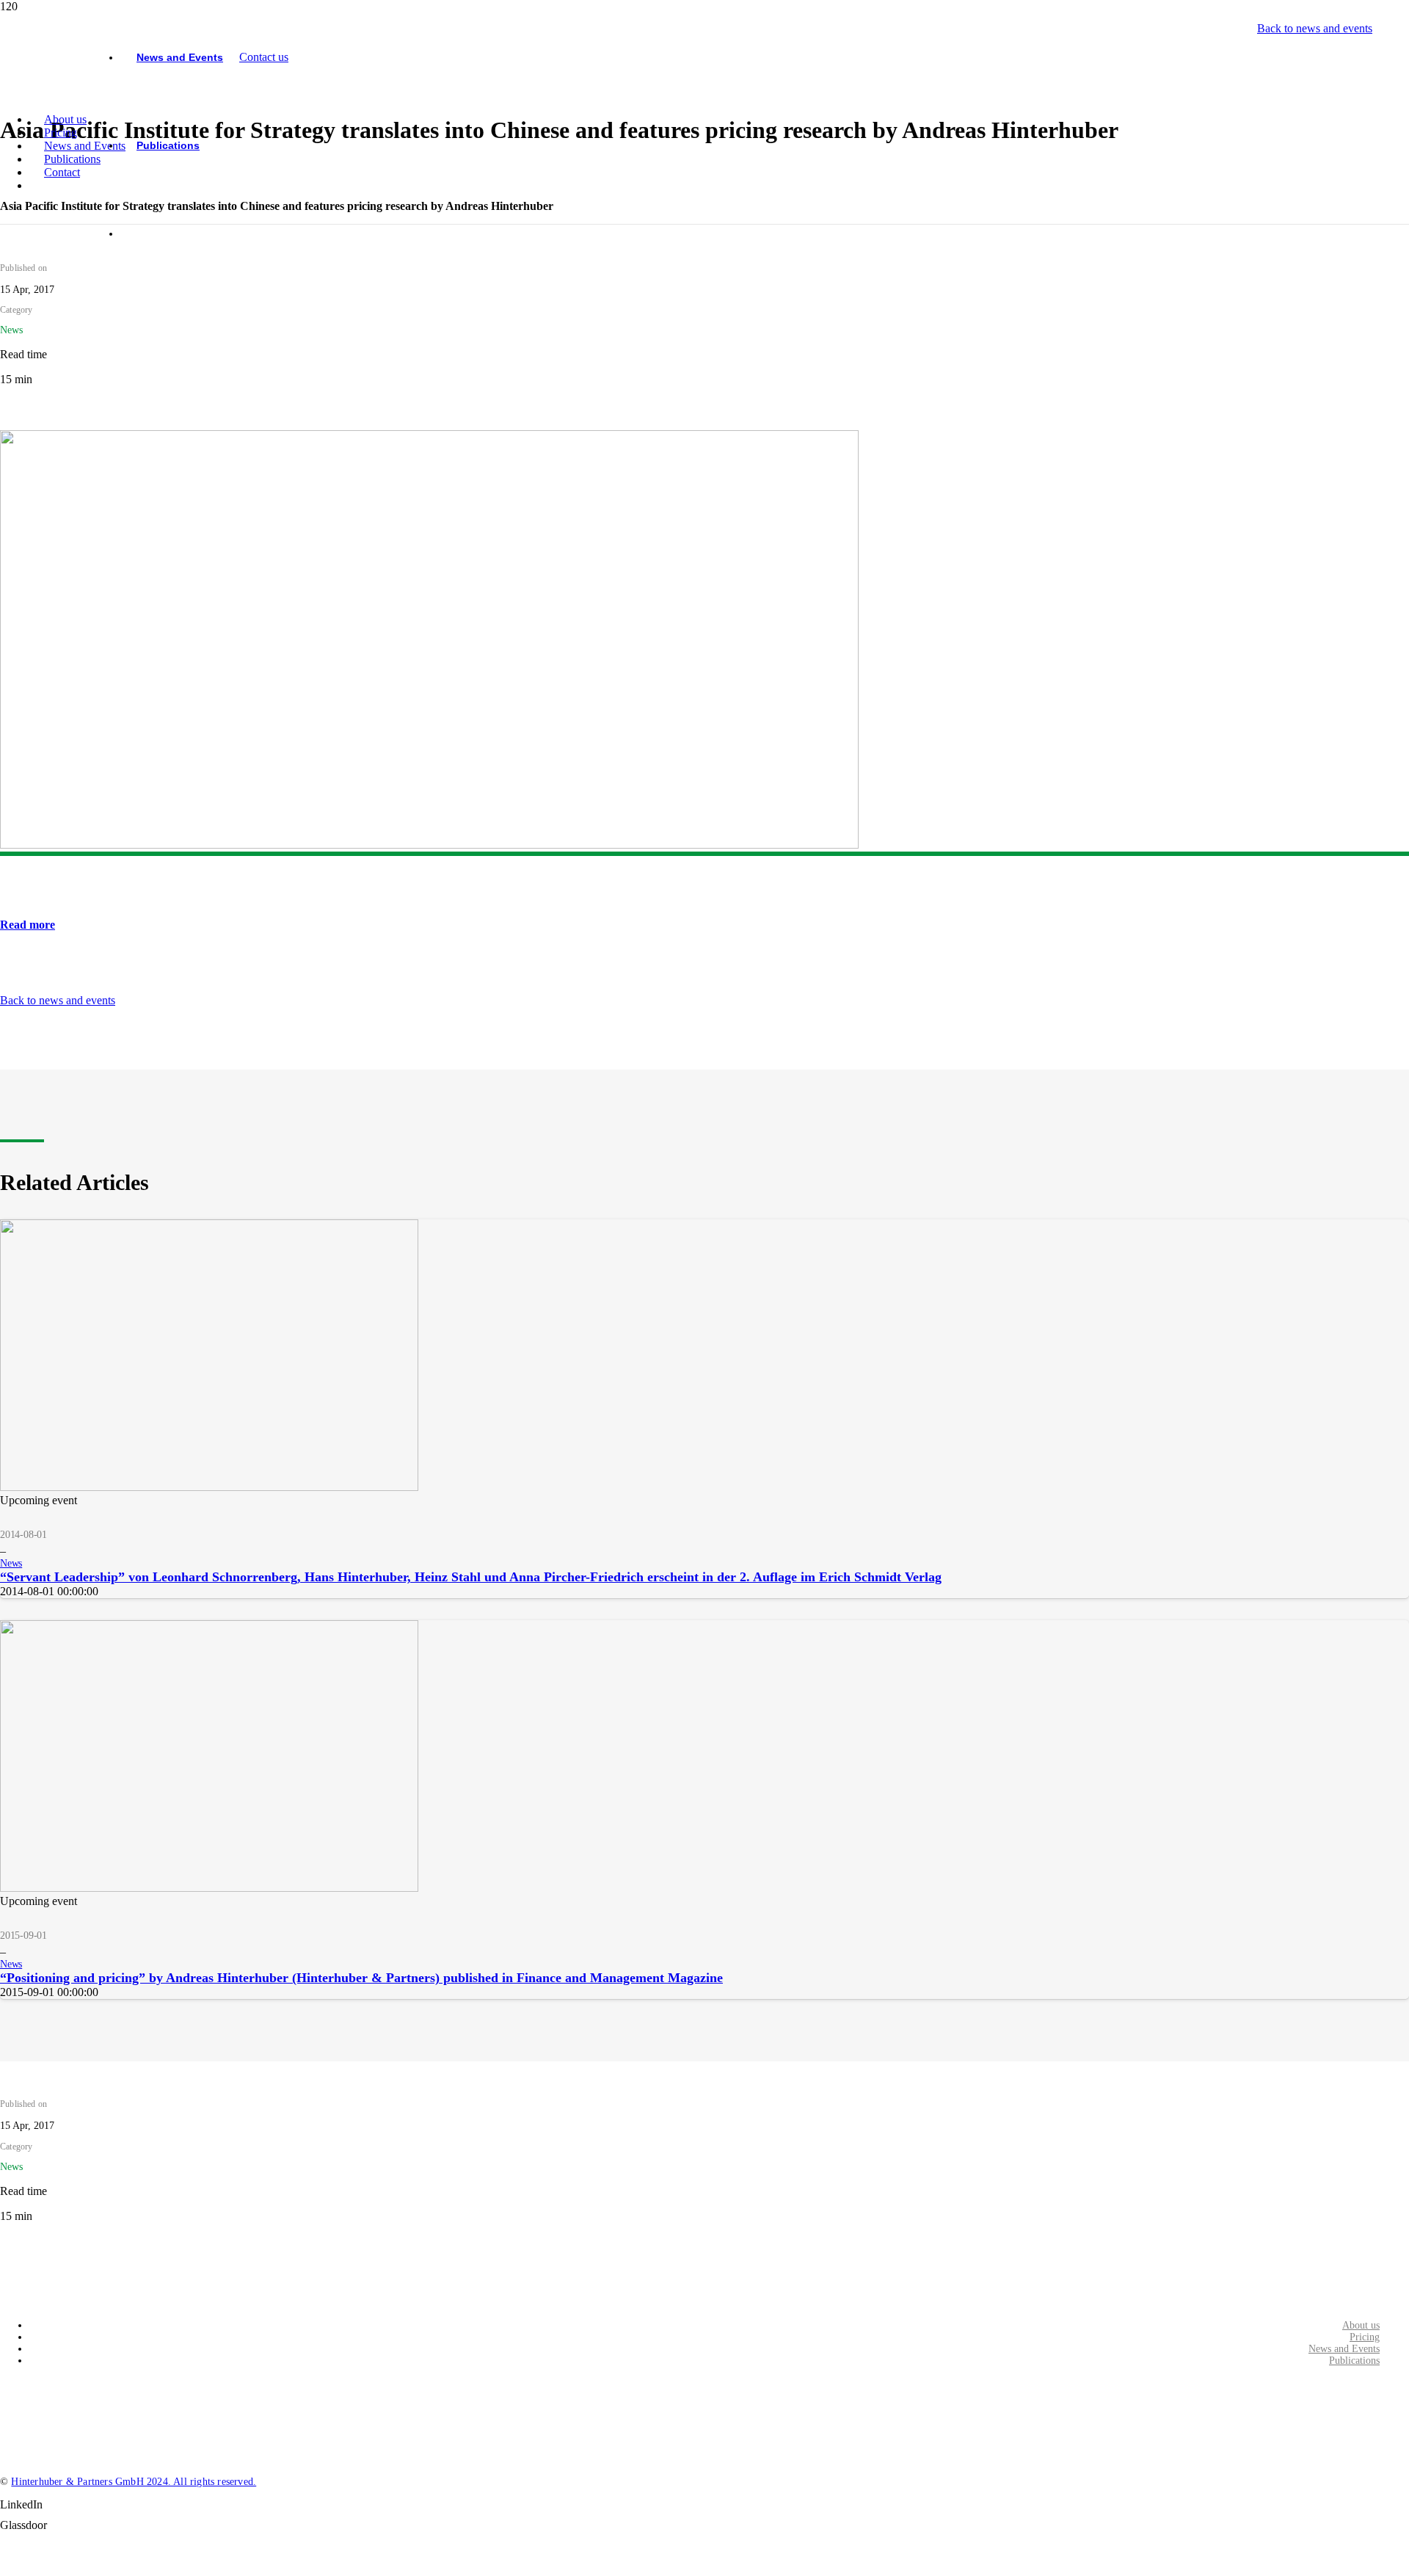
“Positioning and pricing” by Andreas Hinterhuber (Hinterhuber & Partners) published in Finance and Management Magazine (361, 1978)
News (11, 1563)
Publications (1354, 2361)
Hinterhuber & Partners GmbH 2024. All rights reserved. (134, 2482)
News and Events (1344, 2349)
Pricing (1365, 2337)
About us (1361, 2325)
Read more (28, 925)
